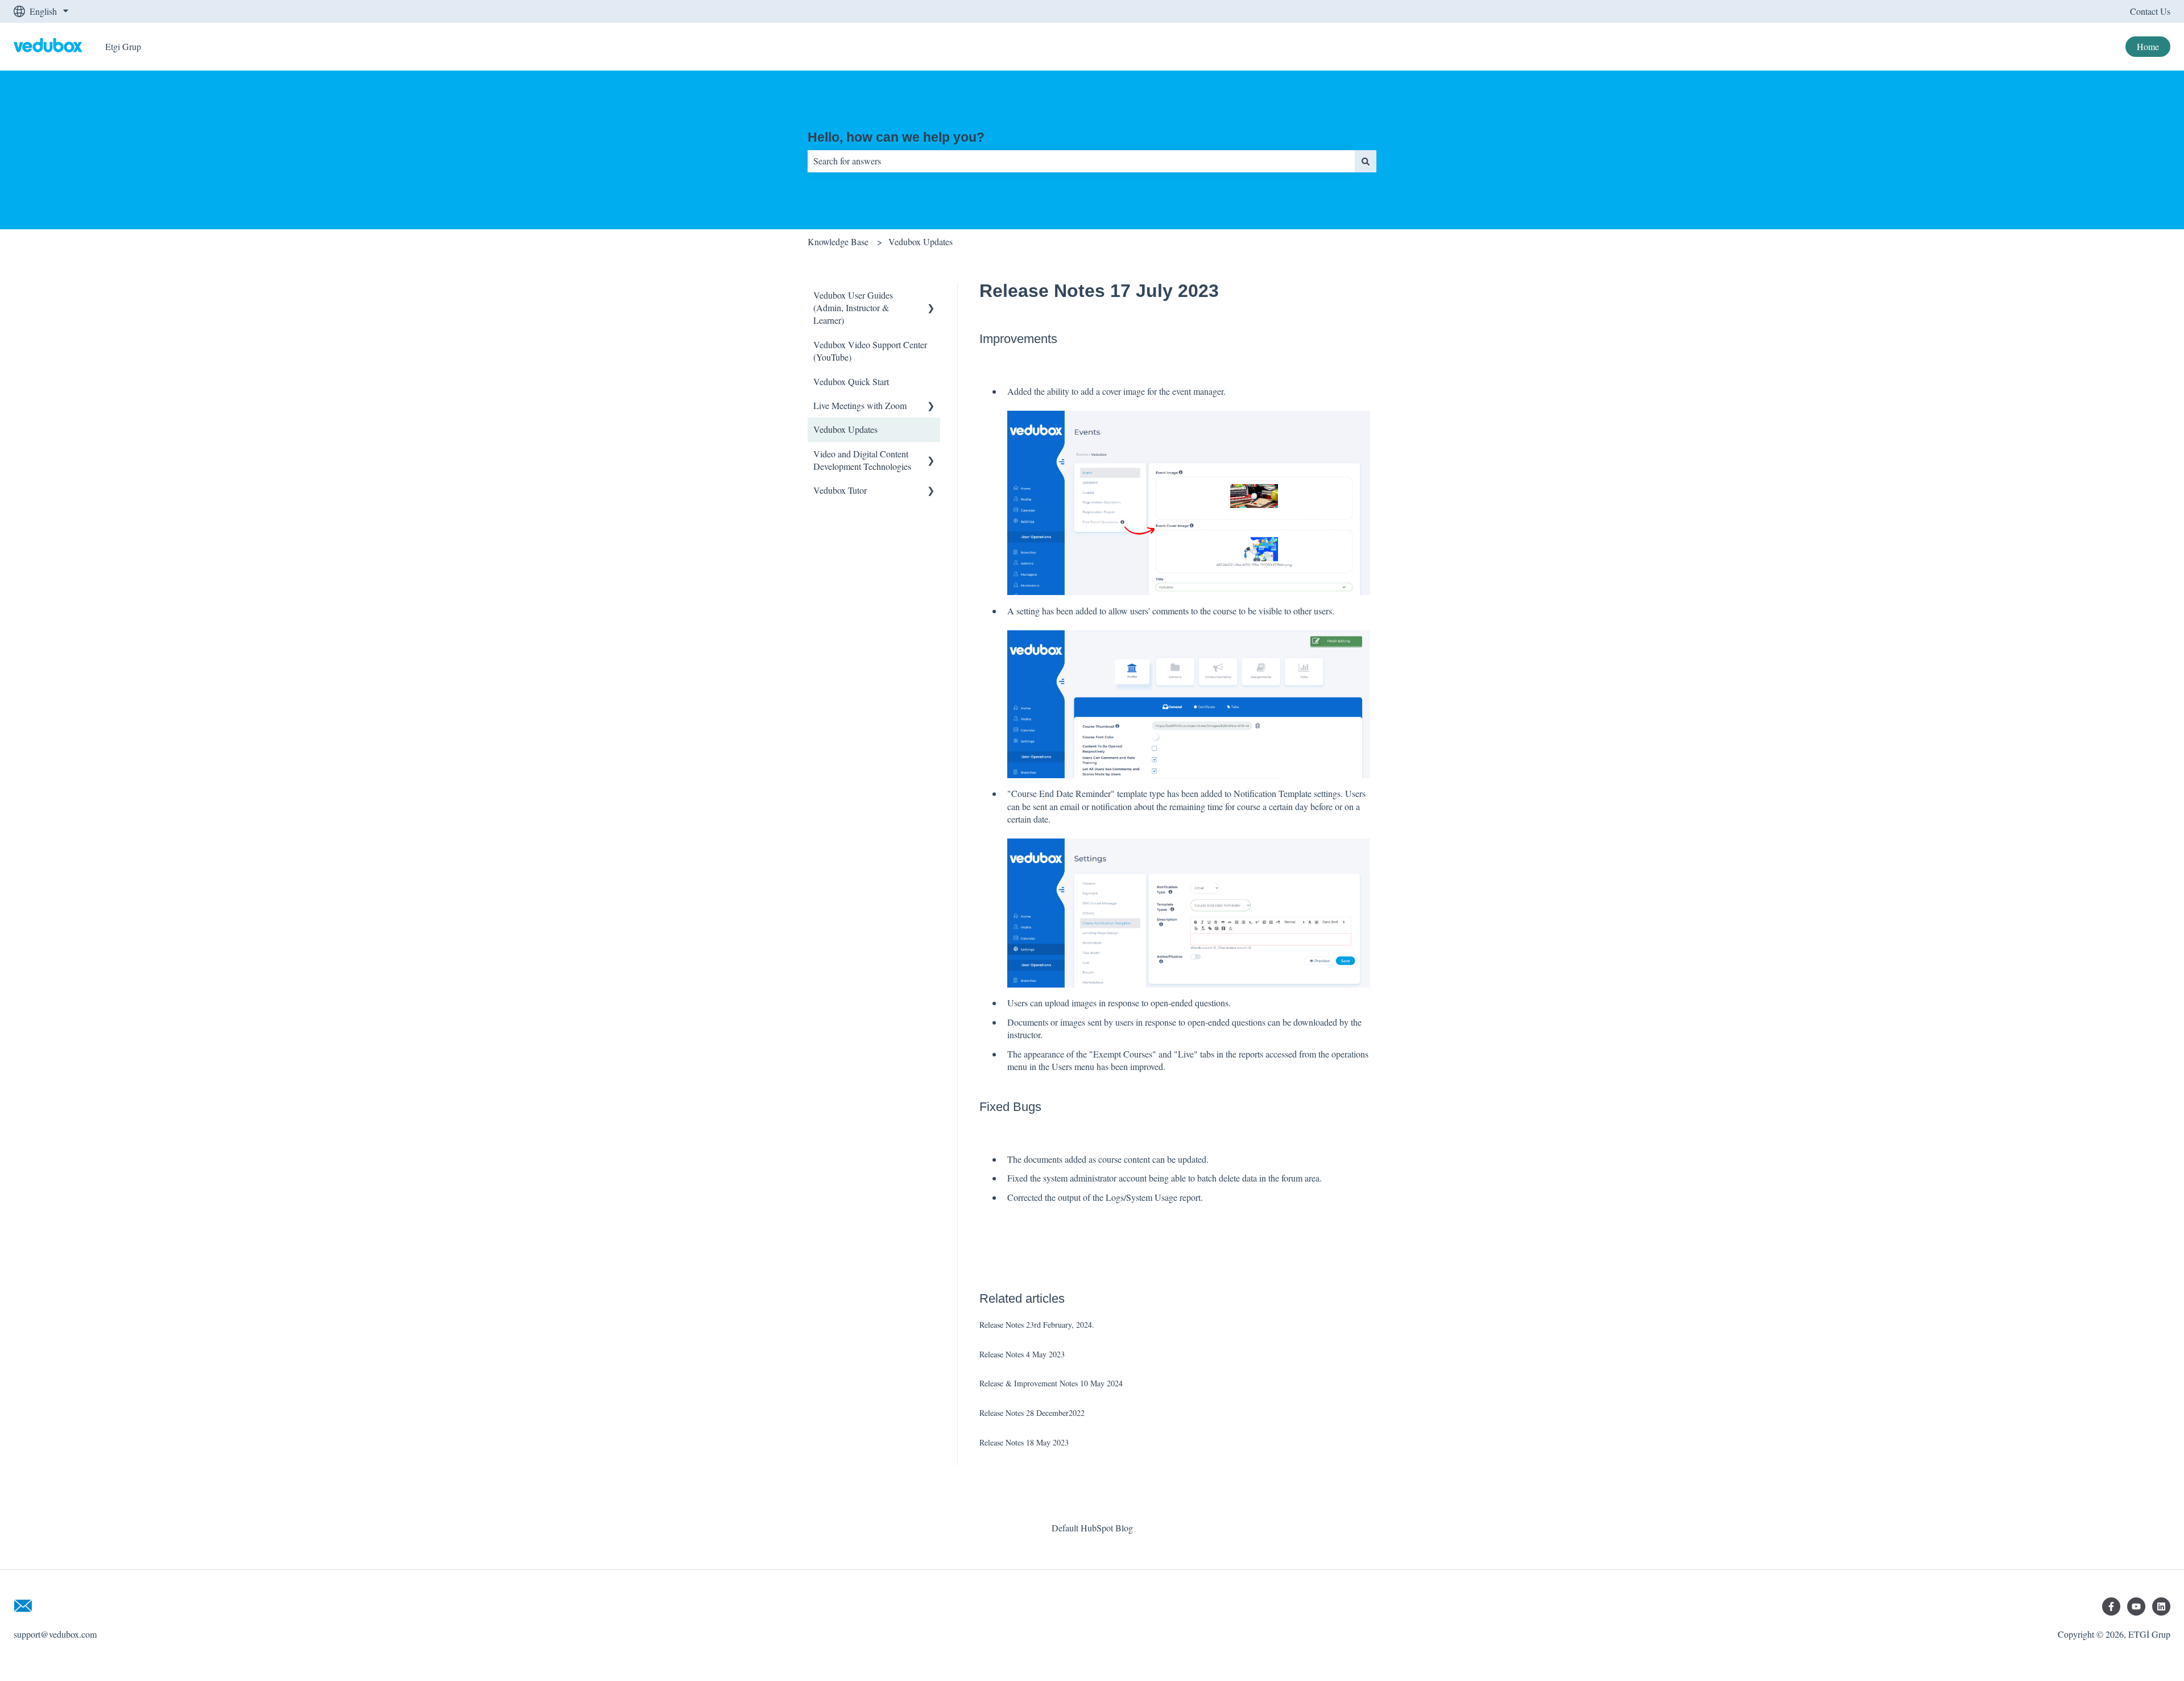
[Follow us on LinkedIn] (2161, 1606)
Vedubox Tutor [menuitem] (840, 490)
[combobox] (1081, 161)
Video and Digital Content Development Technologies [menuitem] (862, 460)
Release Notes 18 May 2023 (1024, 1442)
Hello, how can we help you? (896, 137)
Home (2148, 46)
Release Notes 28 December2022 (1032, 1413)
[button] (931, 296)
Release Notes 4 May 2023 (1022, 1354)
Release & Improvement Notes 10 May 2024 (1051, 1383)
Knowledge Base (838, 241)
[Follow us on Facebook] (2111, 1606)
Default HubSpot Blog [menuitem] (1092, 1528)
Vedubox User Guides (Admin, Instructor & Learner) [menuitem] (853, 308)
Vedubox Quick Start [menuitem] (851, 381)
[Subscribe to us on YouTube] (2136, 1606)
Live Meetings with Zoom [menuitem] (860, 405)
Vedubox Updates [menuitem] (845, 429)
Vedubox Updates (921, 241)
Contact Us (2150, 11)
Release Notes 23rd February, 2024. (1037, 1325)
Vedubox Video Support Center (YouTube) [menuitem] (870, 351)
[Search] (1366, 161)
